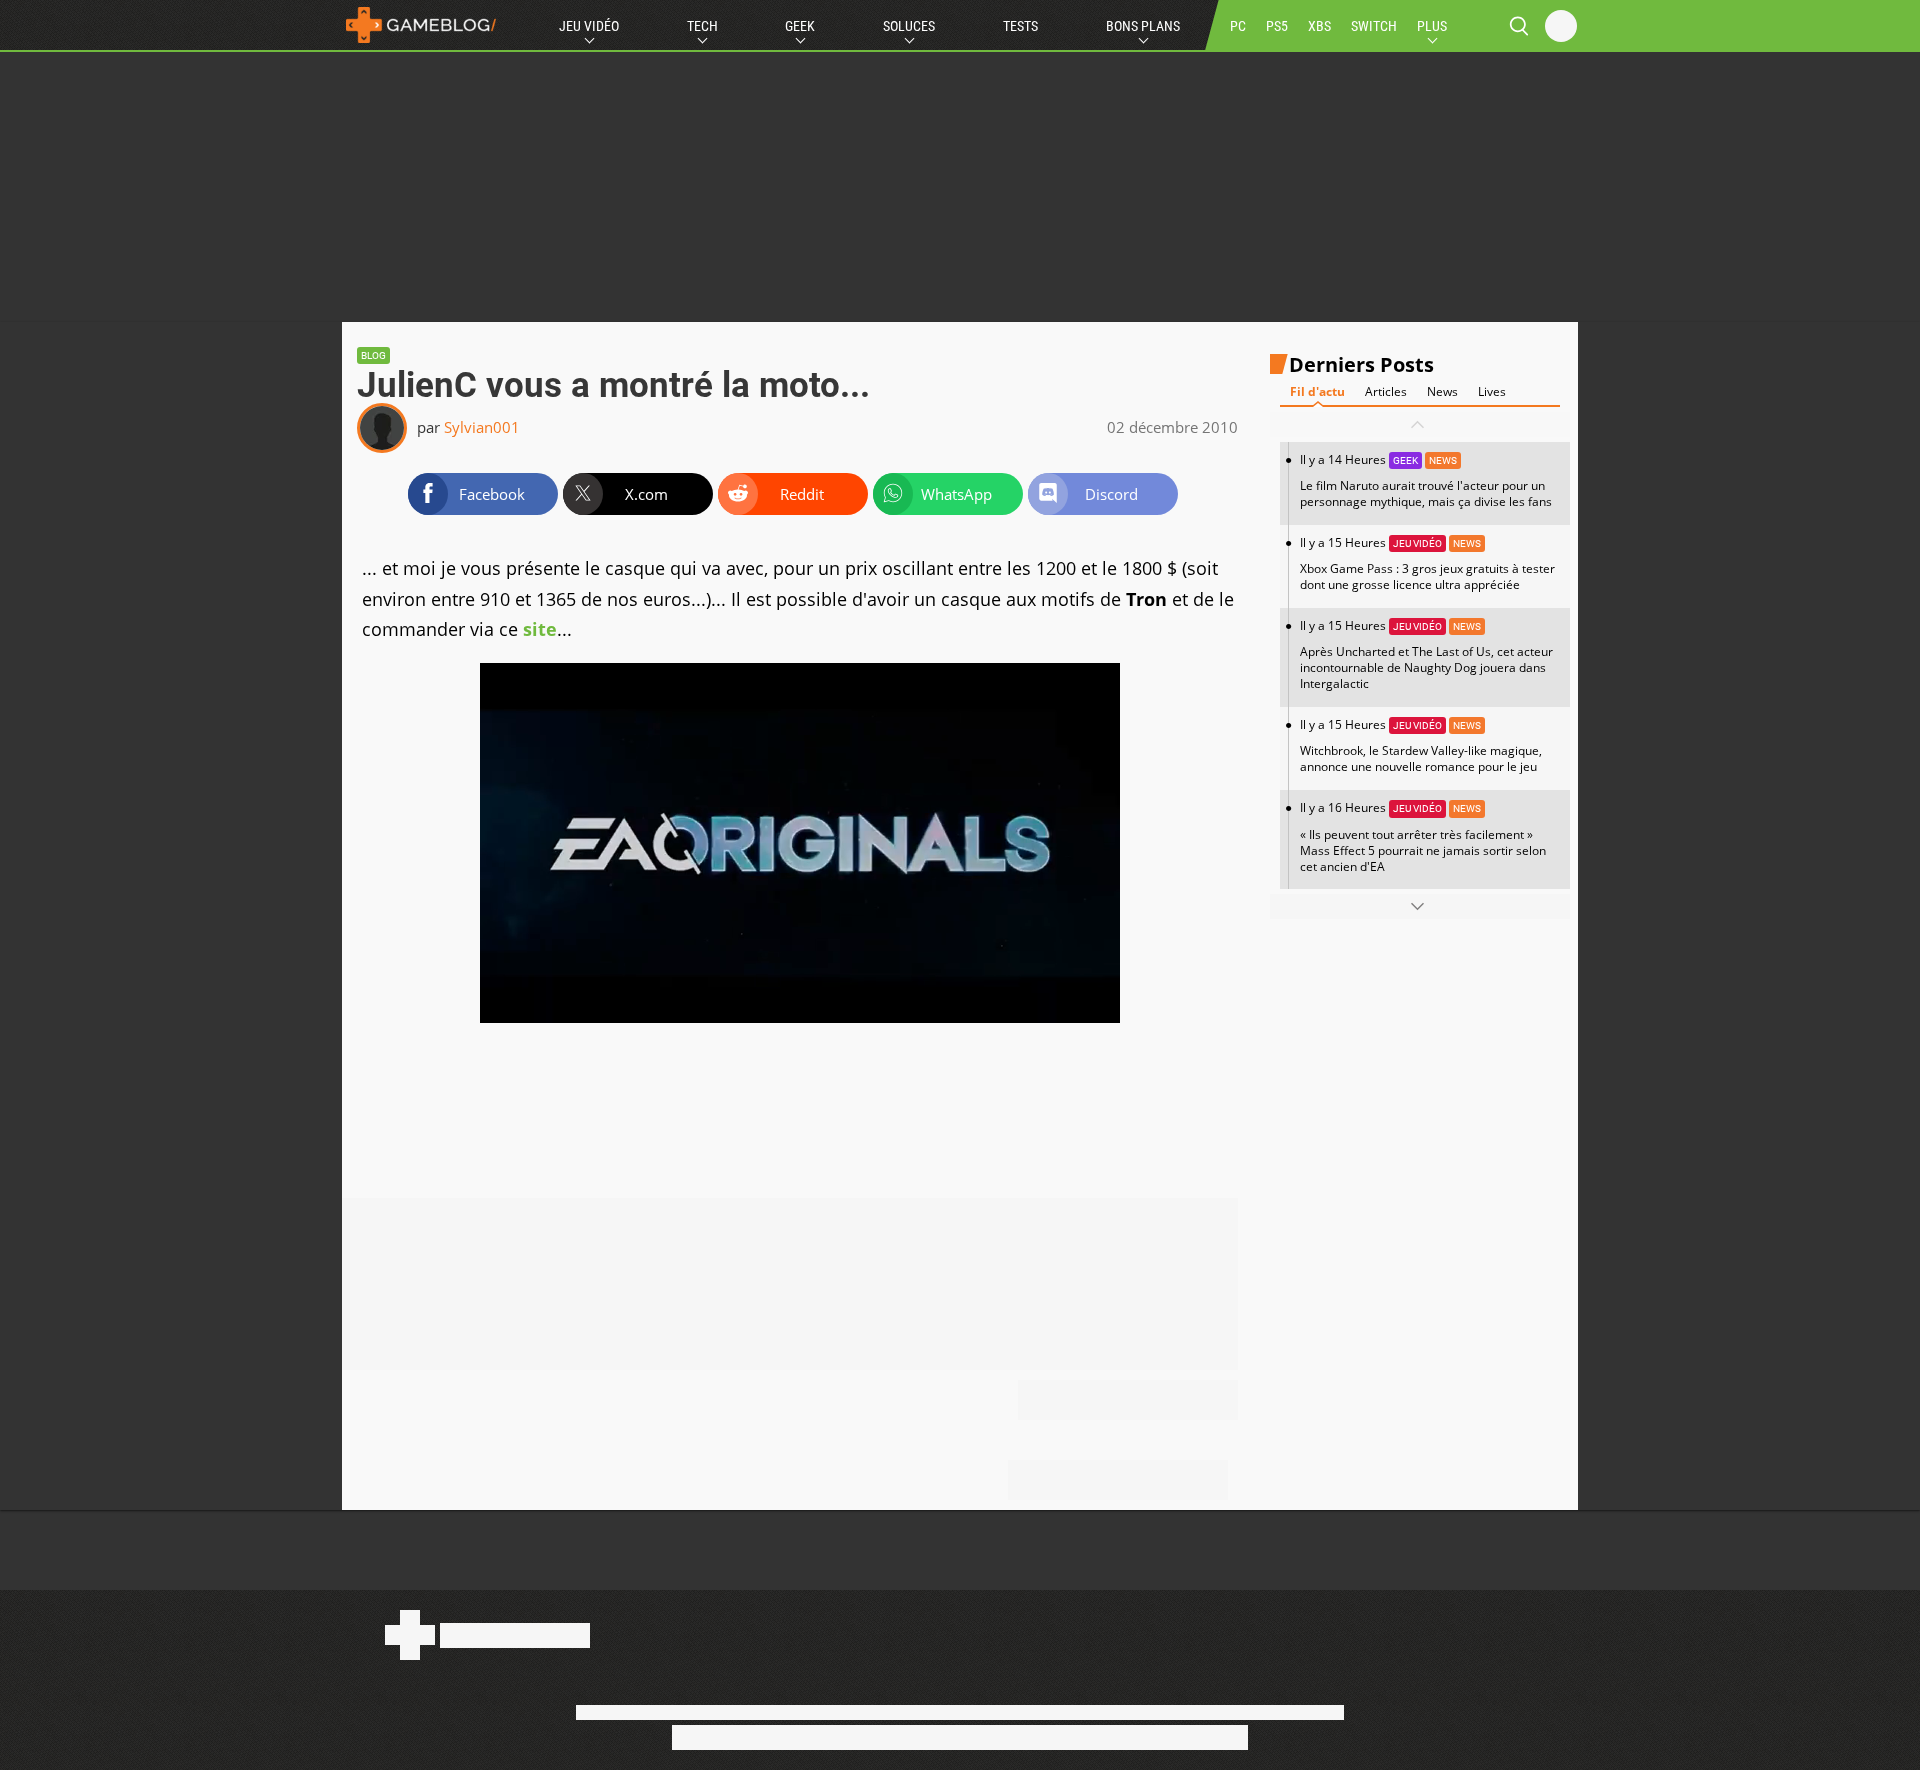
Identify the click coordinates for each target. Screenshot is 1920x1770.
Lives (1492, 391)
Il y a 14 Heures (1426, 480)
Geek (800, 26)
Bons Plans (1143, 26)
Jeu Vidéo (589, 26)
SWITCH (1374, 26)
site (540, 629)
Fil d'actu (1317, 391)
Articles (1386, 391)
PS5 (1277, 26)
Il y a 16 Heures (1423, 836)
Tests (1020, 26)
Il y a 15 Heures (1427, 563)
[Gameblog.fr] (421, 25)
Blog (373, 355)
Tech (702, 26)
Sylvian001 (482, 427)
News (1442, 391)
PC (1238, 26)
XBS (1319, 26)
